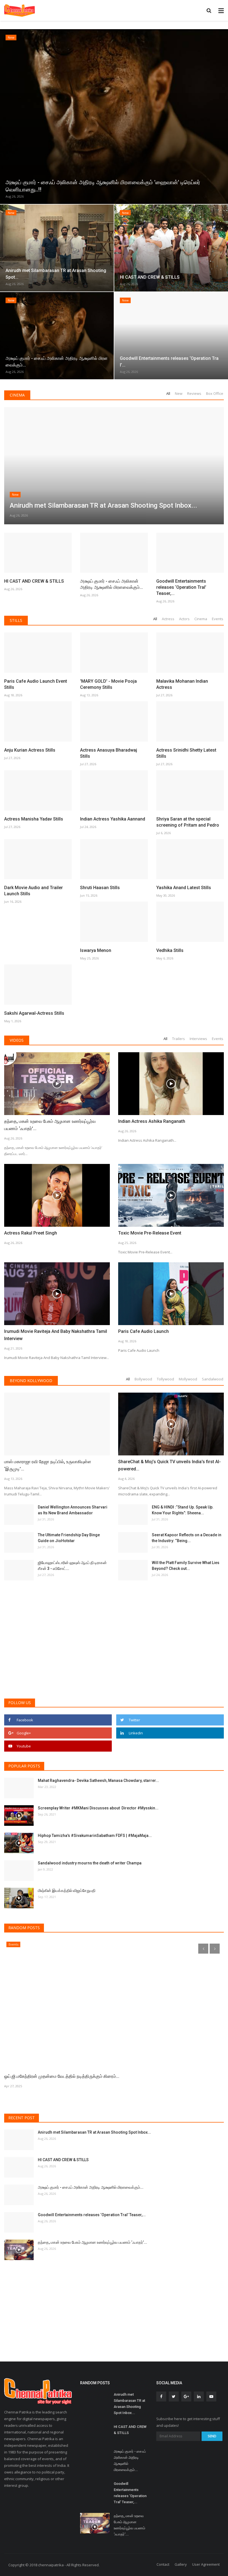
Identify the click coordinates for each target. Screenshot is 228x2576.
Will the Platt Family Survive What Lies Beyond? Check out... (186, 1566)
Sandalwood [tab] (213, 1379)
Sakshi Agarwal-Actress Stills (34, 1013)
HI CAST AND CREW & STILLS (34, 581)
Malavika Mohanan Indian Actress (182, 684)
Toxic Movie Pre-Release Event (150, 1233)
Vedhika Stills (170, 950)
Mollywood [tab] (188, 1379)
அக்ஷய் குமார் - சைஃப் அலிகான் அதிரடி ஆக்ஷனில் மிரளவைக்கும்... (111, 584)
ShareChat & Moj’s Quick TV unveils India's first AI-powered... (169, 1465)
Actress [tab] (168, 619)
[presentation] (5, 115)
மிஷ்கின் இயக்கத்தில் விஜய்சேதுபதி (67, 1891)
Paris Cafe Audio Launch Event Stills (36, 684)
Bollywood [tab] (143, 1379)
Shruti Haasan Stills (100, 888)
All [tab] (168, 393)
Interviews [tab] (198, 1039)
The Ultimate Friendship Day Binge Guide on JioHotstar (69, 1538)
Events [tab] (218, 619)
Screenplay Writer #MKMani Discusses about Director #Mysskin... (98, 1808)
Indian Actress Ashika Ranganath (152, 1121)
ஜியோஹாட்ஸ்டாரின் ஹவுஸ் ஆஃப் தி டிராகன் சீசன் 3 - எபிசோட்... (72, 1566)
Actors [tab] (184, 619)
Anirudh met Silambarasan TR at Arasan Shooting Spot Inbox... (94, 2132)
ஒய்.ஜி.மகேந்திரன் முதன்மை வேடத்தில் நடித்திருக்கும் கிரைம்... (62, 2076)
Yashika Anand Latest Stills (184, 888)
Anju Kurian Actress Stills (30, 750)
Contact (163, 2564)
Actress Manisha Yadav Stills (34, 819)
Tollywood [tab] (165, 1379)
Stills (16, 620)
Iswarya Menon (96, 950)
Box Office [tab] (215, 393)
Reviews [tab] (194, 393)
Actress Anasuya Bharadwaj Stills (109, 753)
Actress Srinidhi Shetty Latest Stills (186, 753)
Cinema (17, 395)
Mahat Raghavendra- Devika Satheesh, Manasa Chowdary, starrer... (98, 1780)
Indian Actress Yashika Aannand (113, 819)
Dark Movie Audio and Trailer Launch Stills (34, 891)
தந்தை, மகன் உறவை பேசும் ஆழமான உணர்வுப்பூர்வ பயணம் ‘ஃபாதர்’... (50, 1125)
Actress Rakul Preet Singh (31, 1233)
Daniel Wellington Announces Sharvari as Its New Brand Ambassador (73, 1510)
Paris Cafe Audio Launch (143, 1331)
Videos (17, 1040)
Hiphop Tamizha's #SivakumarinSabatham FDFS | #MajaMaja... (95, 1836)
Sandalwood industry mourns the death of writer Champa (90, 1863)
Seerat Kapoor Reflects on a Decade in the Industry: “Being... (187, 1538)
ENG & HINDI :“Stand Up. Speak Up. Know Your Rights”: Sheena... (183, 1510)
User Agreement (206, 2564)
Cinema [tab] (201, 619)
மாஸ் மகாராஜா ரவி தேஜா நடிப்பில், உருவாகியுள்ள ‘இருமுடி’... (48, 1465)
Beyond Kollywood (31, 1381)
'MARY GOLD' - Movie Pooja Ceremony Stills (108, 684)
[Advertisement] (114, 1651)
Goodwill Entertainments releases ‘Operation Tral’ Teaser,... (181, 587)
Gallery (181, 2564)
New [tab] (179, 393)
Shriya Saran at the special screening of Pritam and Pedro (188, 822)
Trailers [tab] (179, 1039)
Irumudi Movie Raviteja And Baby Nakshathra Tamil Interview (56, 1335)
